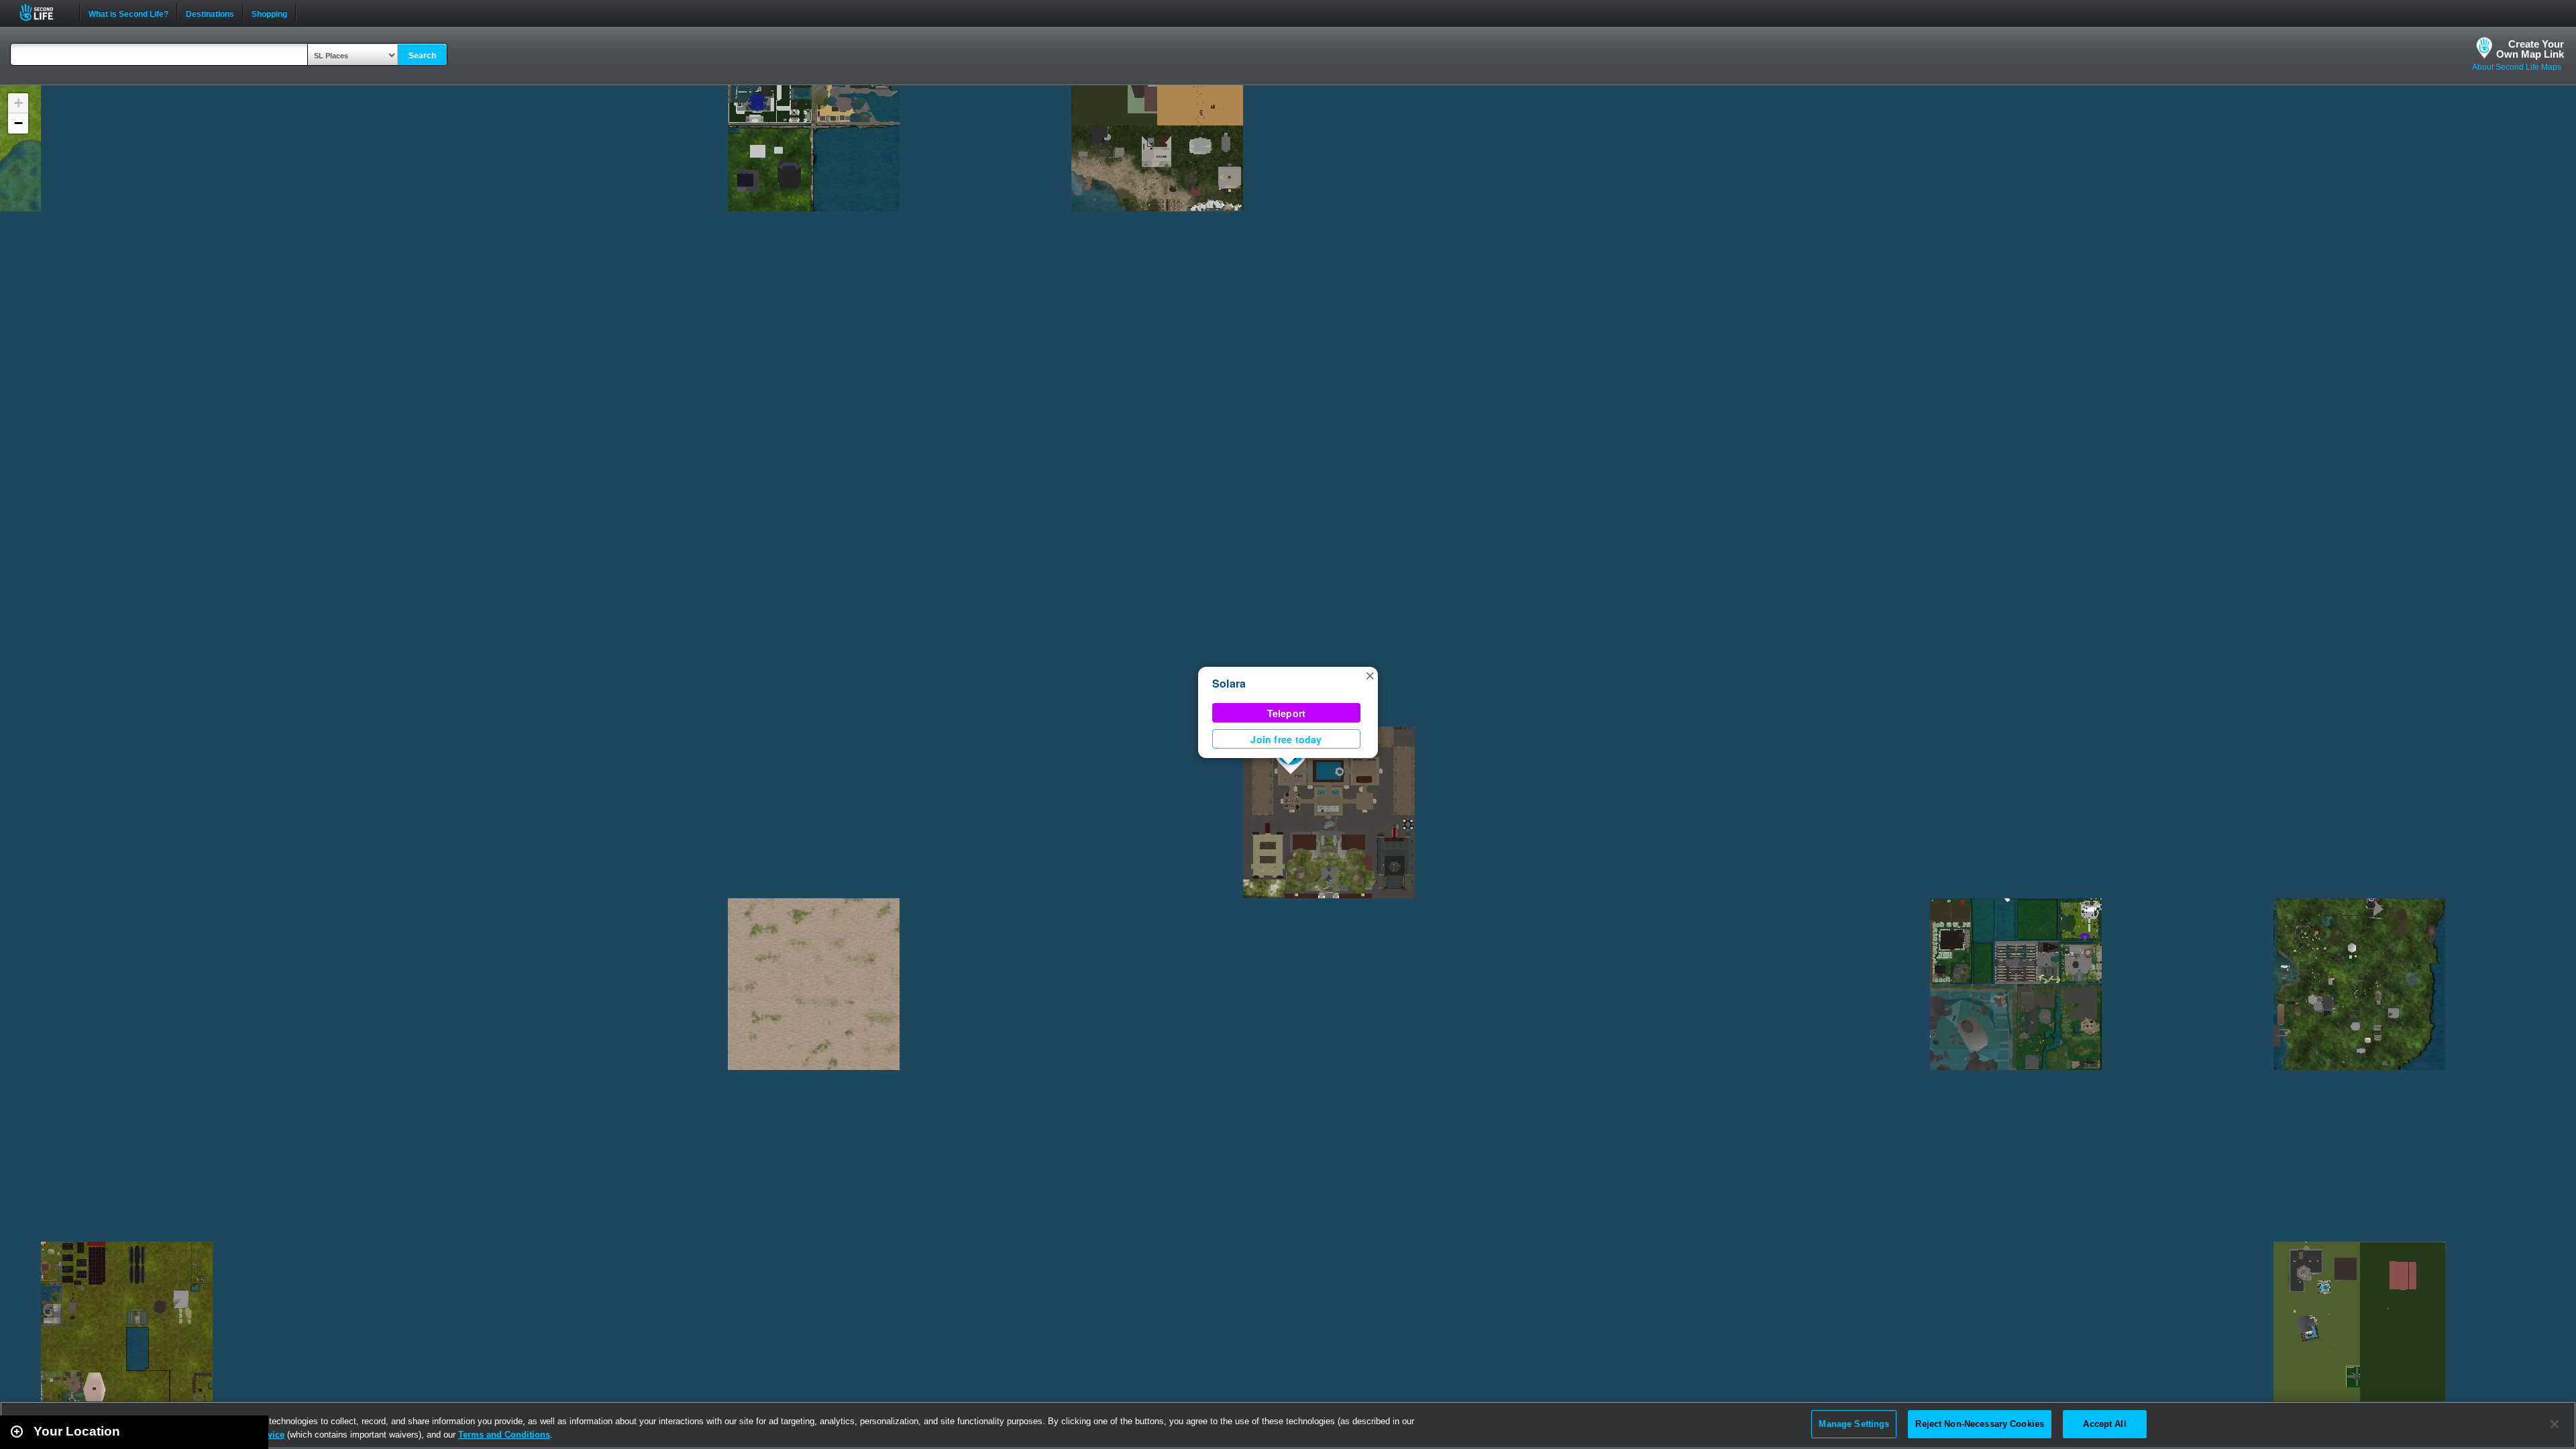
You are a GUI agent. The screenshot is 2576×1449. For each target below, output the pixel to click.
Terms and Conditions (504, 1435)
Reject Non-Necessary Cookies (1980, 1424)
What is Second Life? (128, 13)
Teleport (1287, 713)
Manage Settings (1854, 1424)
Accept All (2104, 1424)
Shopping (269, 13)
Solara (1229, 683)
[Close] (2555, 1424)
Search (422, 56)
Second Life (44, 12)
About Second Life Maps (2517, 67)
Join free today (1286, 739)
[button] (1370, 675)
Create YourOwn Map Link (2530, 49)
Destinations (210, 13)
